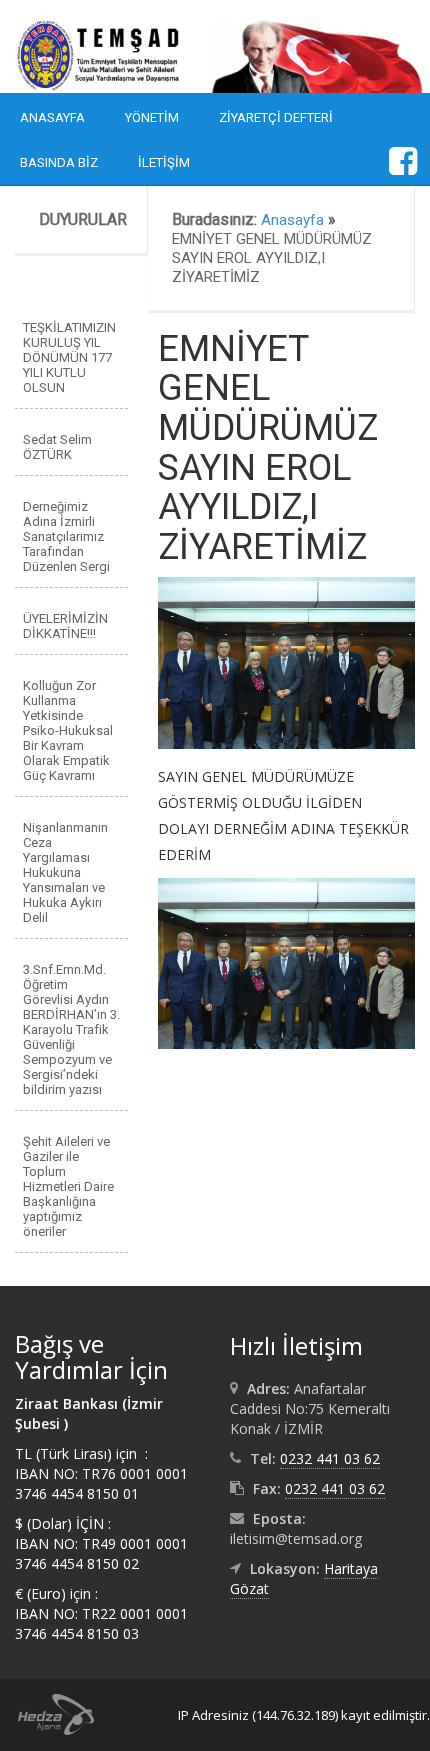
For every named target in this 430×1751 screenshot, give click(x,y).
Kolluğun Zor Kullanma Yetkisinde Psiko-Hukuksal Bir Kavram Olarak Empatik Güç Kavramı (68, 730)
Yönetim (152, 117)
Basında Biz (59, 162)
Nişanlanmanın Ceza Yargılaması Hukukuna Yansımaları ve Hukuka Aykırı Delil (65, 872)
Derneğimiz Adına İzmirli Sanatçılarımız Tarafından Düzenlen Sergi (66, 536)
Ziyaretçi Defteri (276, 117)
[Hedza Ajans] (47, 1713)
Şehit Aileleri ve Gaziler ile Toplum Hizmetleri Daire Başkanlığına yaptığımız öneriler (68, 1186)
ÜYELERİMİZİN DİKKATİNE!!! (65, 626)
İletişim (164, 162)
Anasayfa (52, 117)
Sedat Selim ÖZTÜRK (57, 447)
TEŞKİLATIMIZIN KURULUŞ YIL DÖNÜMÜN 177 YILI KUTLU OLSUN (69, 357)
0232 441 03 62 (330, 1458)
